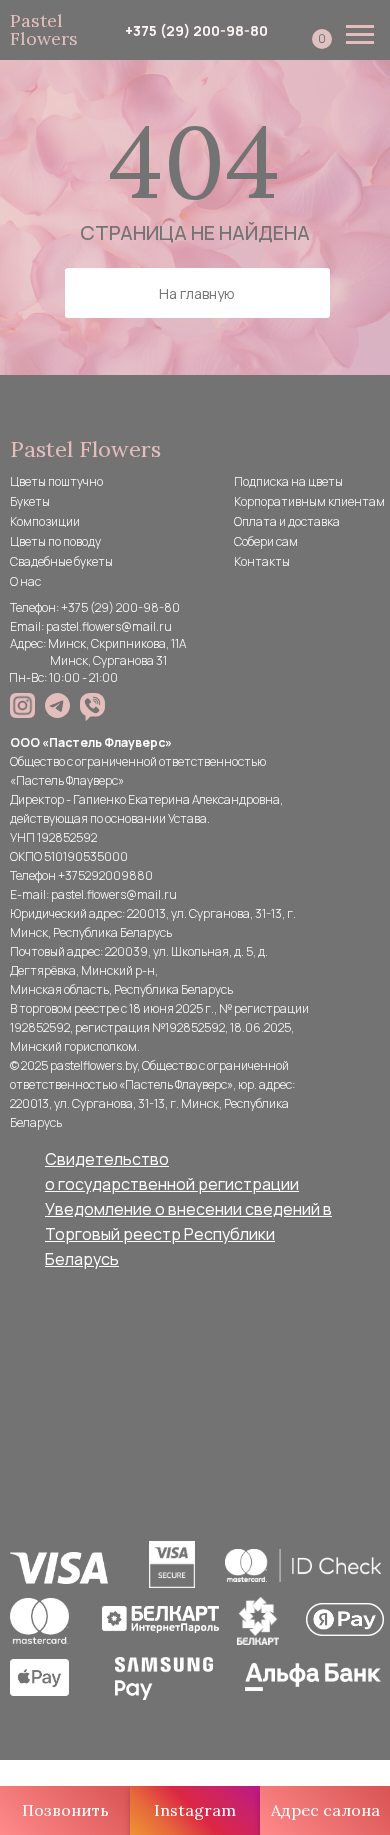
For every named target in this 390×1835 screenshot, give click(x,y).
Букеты (30, 501)
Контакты (262, 561)
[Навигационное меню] (360, 35)
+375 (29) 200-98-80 (196, 30)
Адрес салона (325, 1810)
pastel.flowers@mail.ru (109, 626)
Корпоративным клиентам (309, 501)
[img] (22, 705)
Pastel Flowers (44, 29)
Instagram (195, 1810)
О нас (25, 581)
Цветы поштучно (56, 481)
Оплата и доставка (287, 521)
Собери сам (266, 541)
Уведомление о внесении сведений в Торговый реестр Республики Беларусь (188, 1234)
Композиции (45, 521)
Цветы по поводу (55, 541)
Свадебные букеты (61, 561)
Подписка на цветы (288, 481)
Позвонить (65, 1810)
